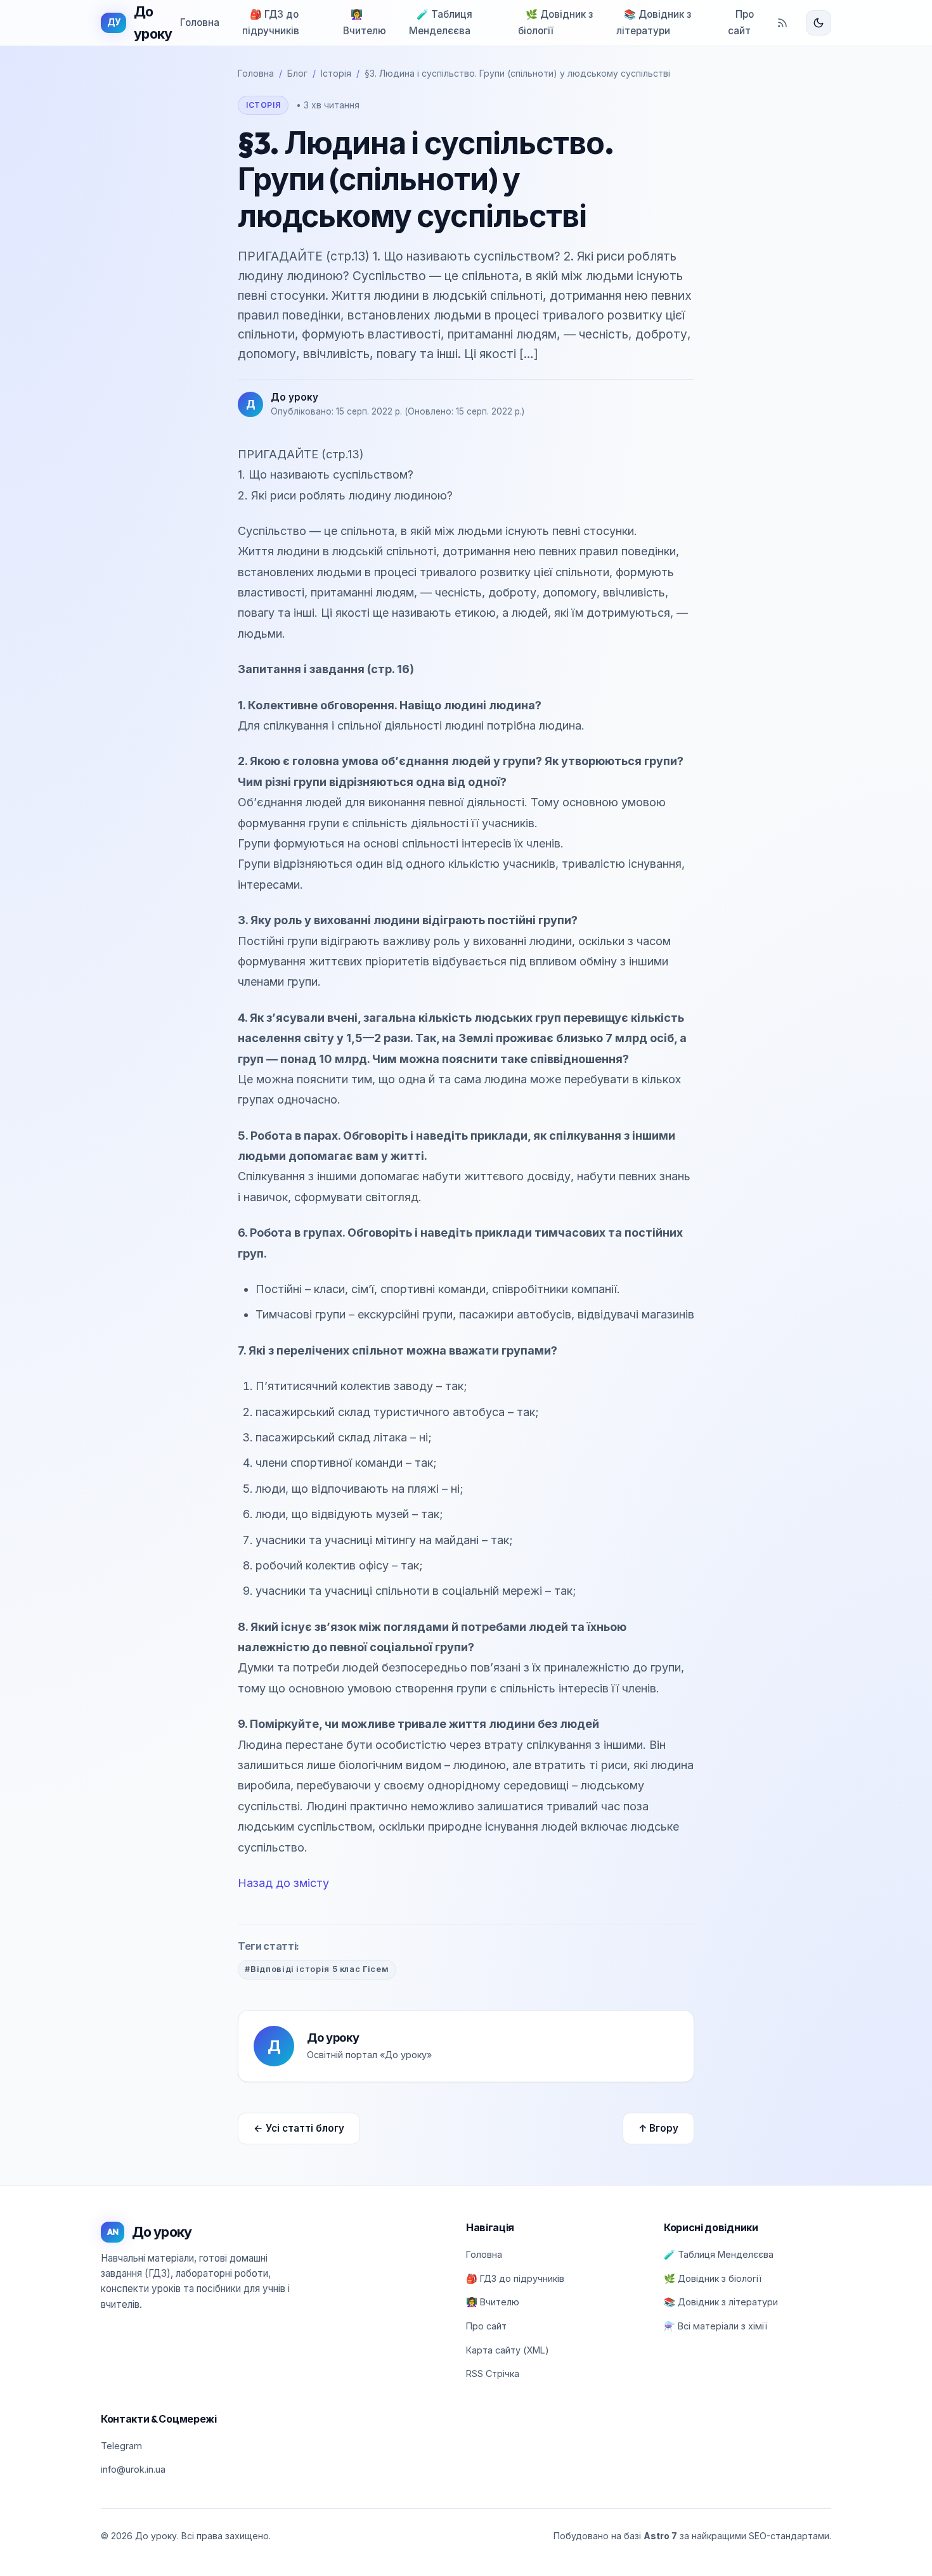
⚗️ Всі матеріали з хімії (715, 2326)
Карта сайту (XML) (508, 2350)
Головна (200, 23)
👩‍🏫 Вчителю (365, 23)
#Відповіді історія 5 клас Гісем (317, 1969)
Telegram (121, 2446)
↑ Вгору (658, 2128)
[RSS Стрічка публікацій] (782, 23)
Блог (297, 73)
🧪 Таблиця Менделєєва (441, 23)
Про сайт (741, 23)
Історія (336, 73)
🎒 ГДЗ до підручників (271, 23)
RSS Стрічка (493, 2373)
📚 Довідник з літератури (654, 23)
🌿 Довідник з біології (555, 23)
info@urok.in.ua (133, 2469)
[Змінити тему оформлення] (819, 23)
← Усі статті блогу (299, 2128)
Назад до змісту (283, 1883)
